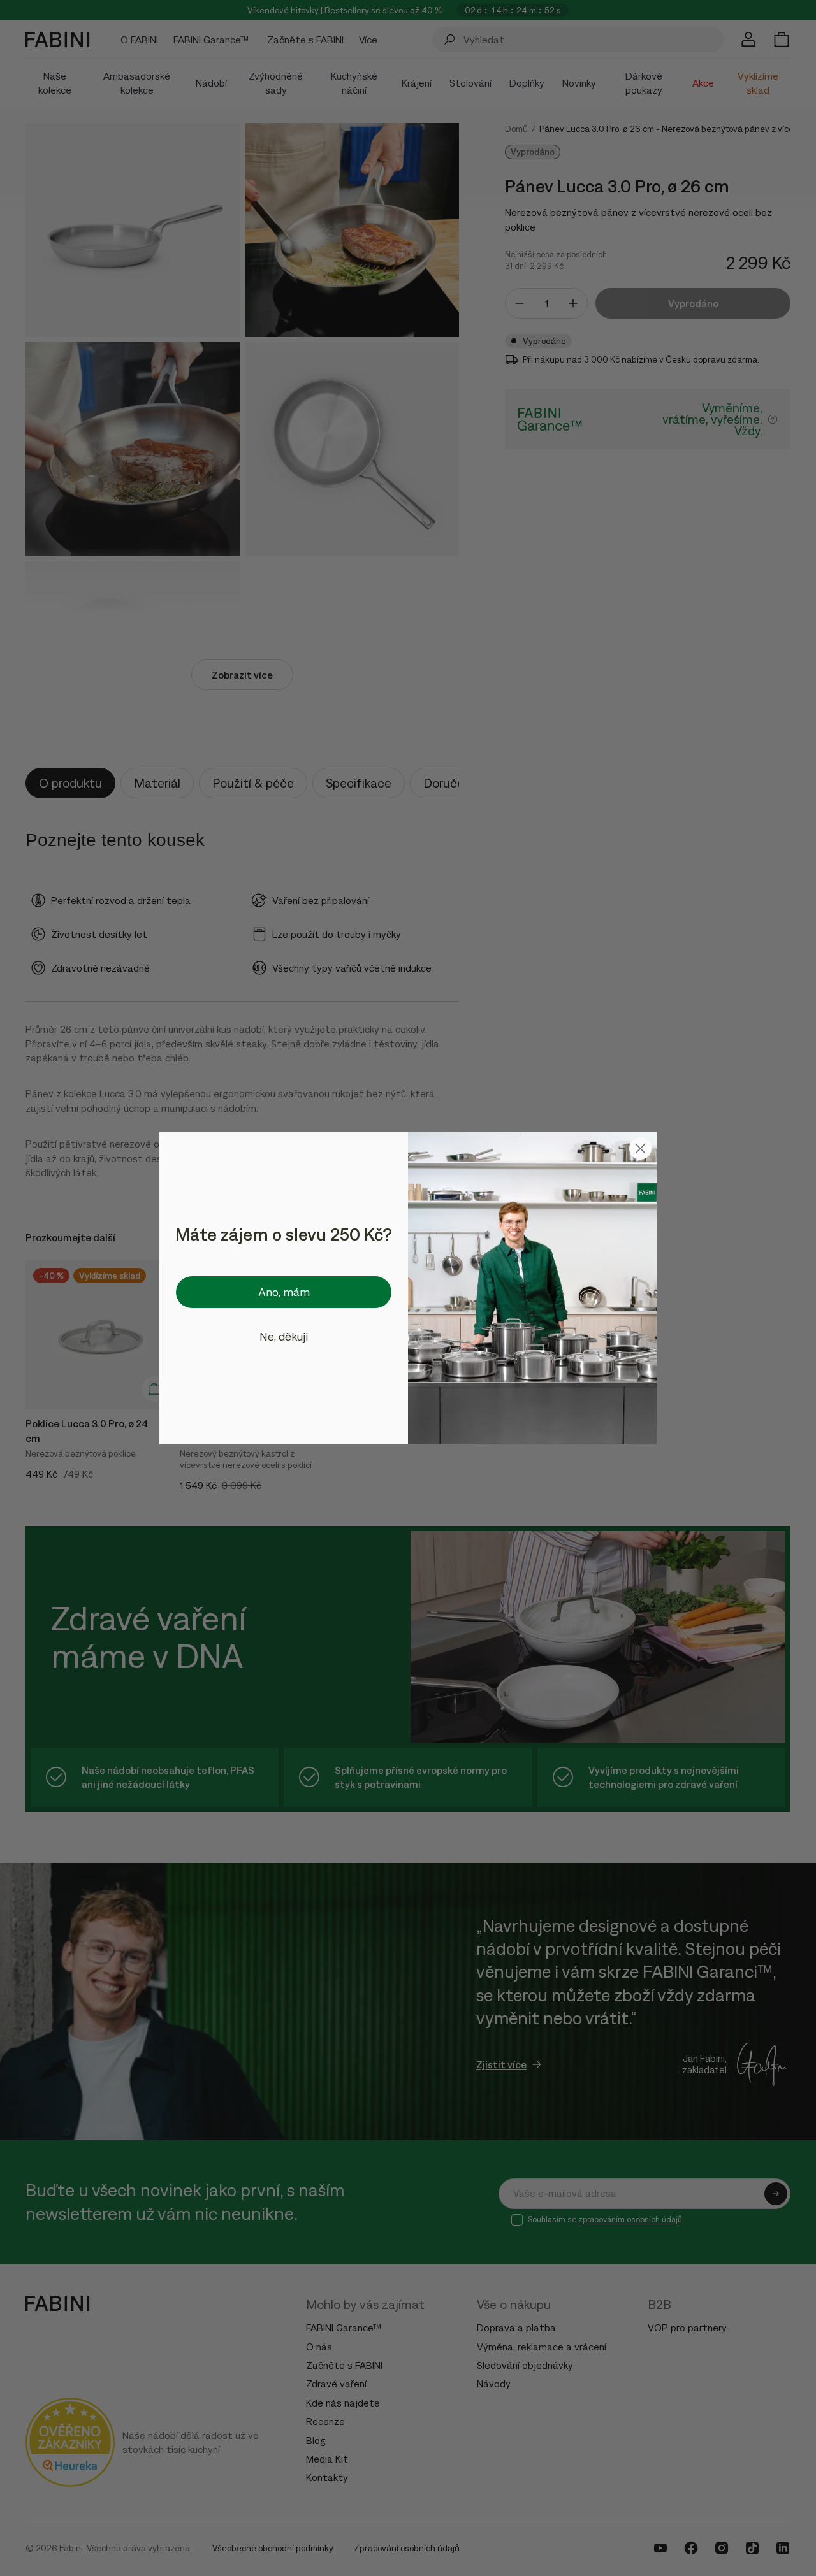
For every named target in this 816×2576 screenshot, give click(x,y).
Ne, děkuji (284, 1336)
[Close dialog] (640, 1148)
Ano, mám (284, 1292)
